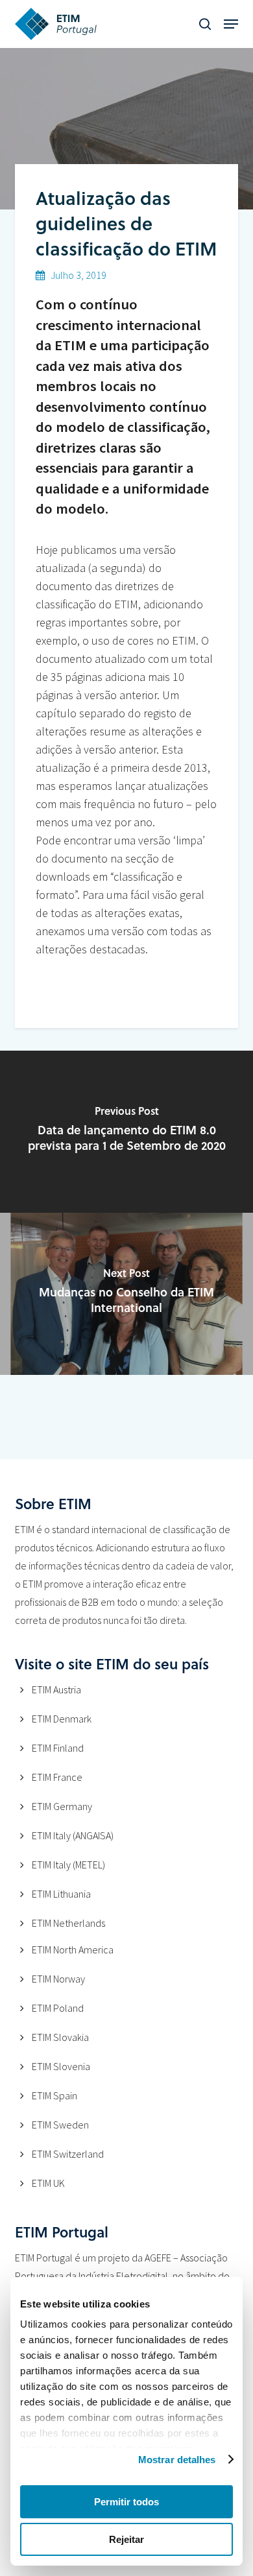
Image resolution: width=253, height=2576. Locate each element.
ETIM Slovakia (60, 2037)
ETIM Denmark (62, 1719)
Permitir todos (126, 2502)
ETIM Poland (58, 2008)
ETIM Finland (58, 1748)
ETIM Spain (54, 2095)
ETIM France (57, 1777)
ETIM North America (73, 1950)
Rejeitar (126, 2539)
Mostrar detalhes (177, 2460)
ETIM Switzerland (68, 2154)
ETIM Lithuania (61, 1894)
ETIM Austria (56, 1689)
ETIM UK (48, 2183)
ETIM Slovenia (61, 2066)
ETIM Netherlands (68, 1923)
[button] (231, 24)
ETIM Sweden (60, 2125)
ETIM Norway (58, 1979)
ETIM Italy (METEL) (68, 1865)
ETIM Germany (62, 1806)
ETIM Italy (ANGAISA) (73, 1835)
